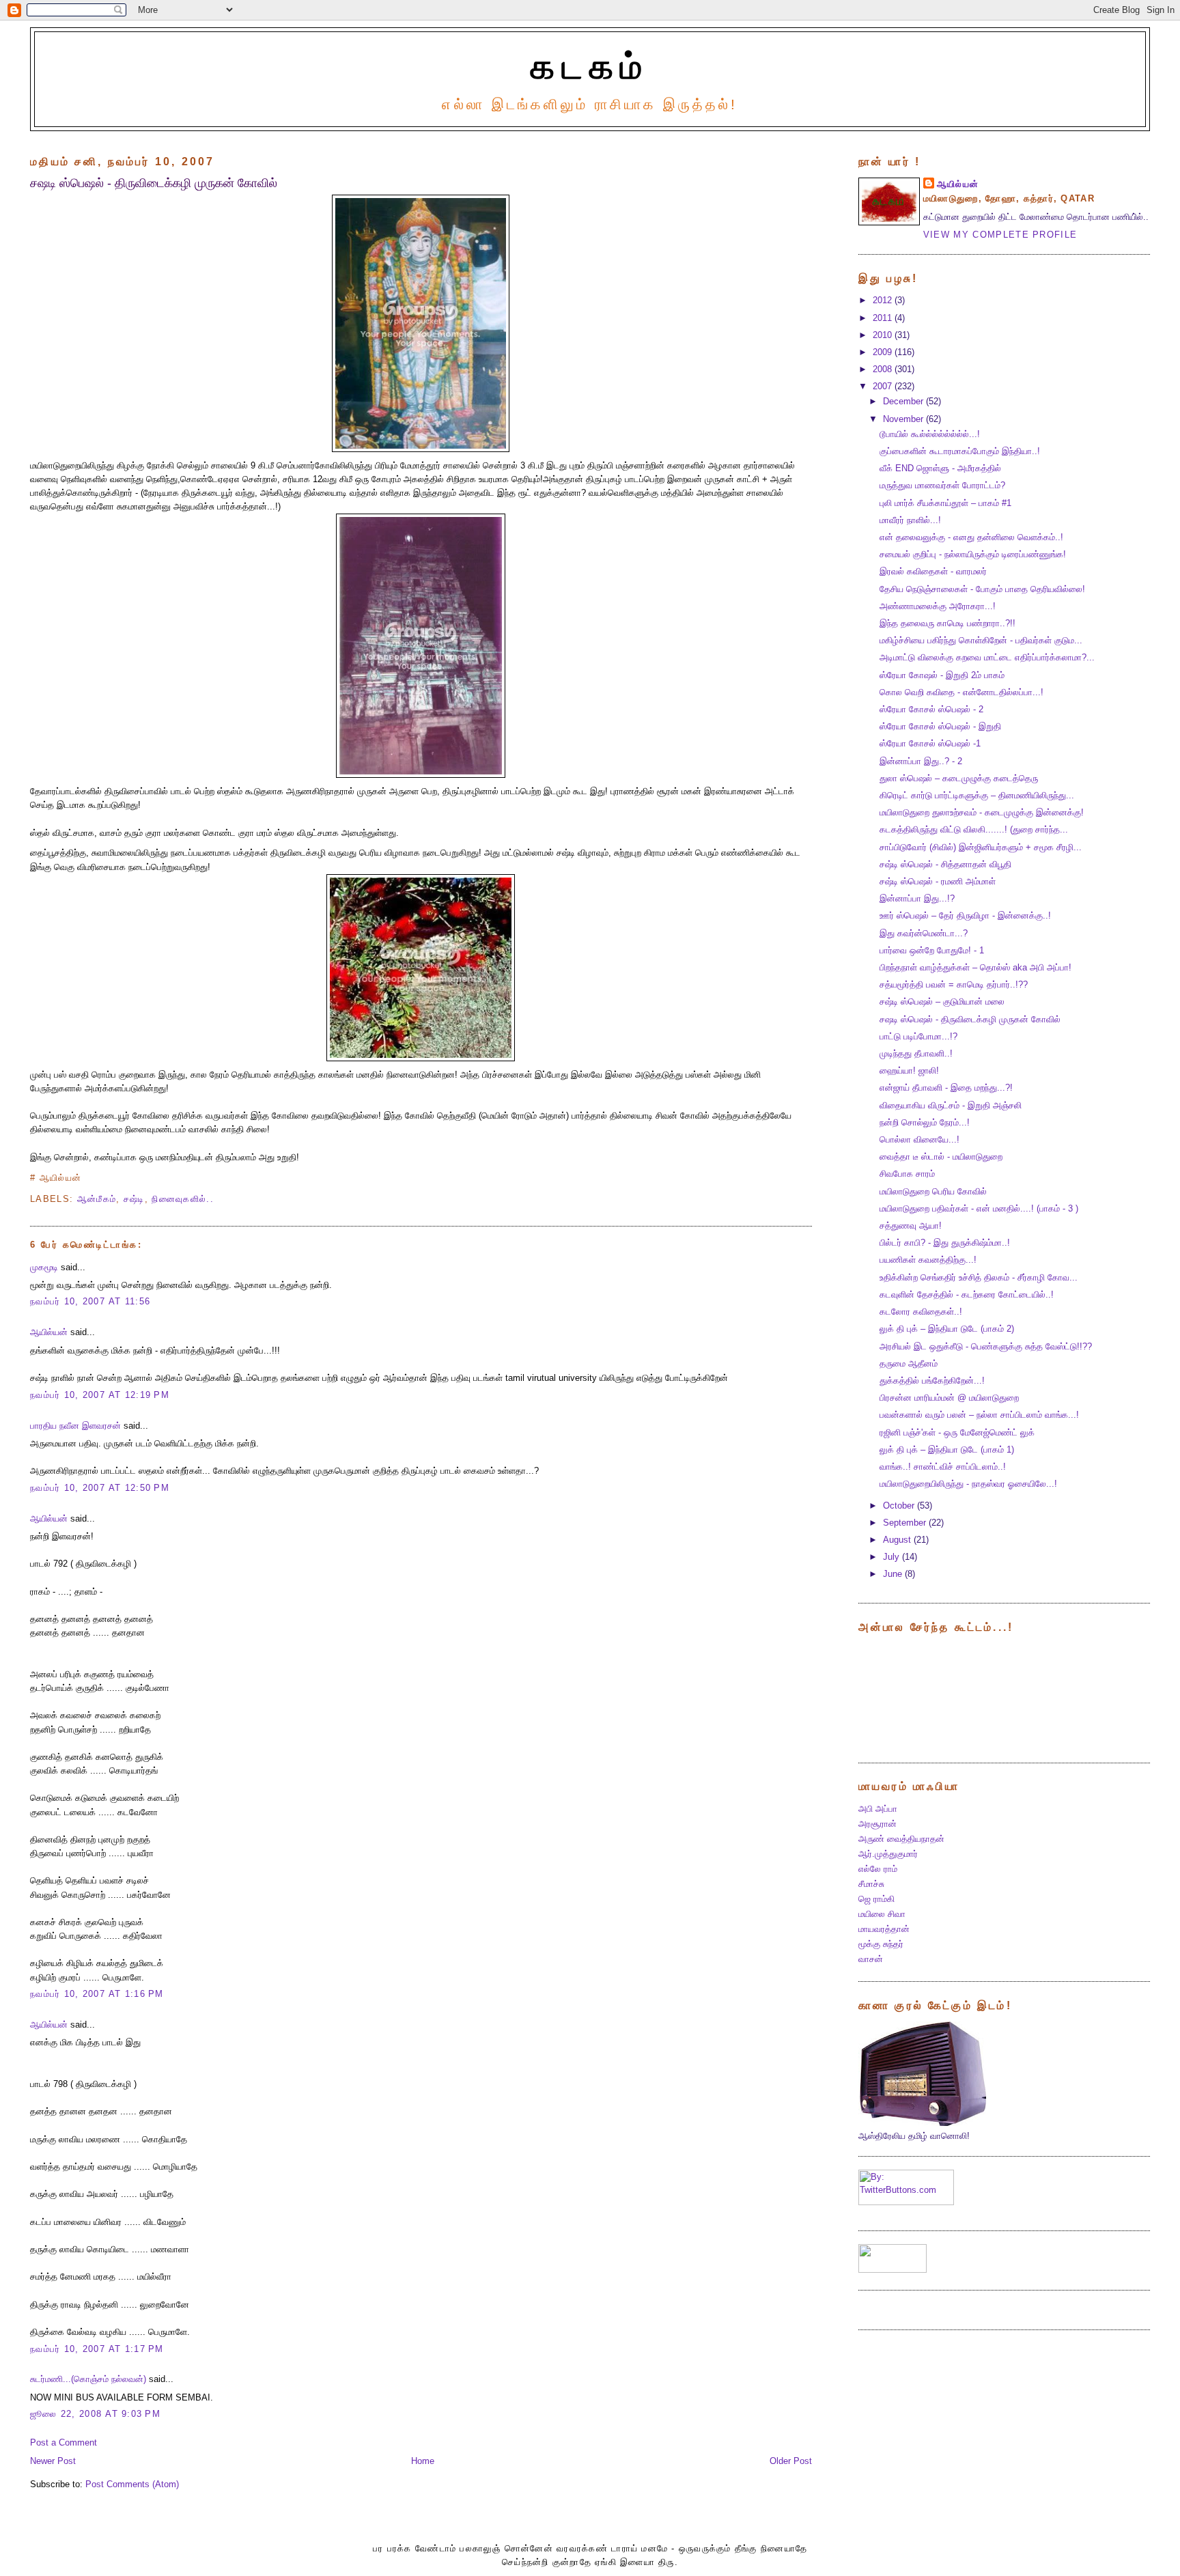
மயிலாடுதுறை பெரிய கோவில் (933, 1192)
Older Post (791, 2461)
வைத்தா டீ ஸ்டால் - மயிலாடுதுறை (941, 1157)
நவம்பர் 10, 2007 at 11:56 (92, 1302)
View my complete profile (1000, 235)
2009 (884, 352)
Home (423, 2461)
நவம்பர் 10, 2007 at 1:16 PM (97, 1994)
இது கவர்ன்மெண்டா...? (924, 934)
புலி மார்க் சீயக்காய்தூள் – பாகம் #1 (945, 503)
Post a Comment (64, 2443)
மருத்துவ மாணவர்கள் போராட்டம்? (942, 486)
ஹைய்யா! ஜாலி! (909, 1071)
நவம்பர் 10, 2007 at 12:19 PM (100, 1395)
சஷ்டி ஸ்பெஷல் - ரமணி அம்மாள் (938, 882)
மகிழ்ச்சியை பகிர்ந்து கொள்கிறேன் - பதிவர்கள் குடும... (981, 641)
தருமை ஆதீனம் (909, 1364)
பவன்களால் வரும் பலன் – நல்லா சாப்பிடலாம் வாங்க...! (979, 1415)
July (893, 1557)
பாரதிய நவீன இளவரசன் (75, 1426)
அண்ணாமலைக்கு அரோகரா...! (938, 606)
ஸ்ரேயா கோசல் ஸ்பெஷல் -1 (930, 744)
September (906, 1523)
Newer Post (53, 2461)
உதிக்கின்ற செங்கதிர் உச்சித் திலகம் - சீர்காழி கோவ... (979, 1278)
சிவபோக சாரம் (907, 1174)
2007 (884, 387)
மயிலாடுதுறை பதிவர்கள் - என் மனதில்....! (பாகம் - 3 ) (979, 1209)
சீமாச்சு (871, 1884)
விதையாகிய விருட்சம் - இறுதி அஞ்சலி (951, 1106)
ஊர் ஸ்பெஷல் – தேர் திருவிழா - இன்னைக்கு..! (965, 916)
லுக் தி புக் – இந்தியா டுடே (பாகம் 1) (947, 1450)
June (894, 1574)
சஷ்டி (134, 1199)
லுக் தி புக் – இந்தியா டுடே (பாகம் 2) (947, 1329)
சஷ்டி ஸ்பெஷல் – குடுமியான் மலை (942, 1002)
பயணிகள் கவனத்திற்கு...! (928, 1260)
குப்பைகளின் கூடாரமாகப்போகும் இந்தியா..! (960, 451)
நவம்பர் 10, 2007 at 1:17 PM (97, 2349)
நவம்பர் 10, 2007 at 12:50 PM (100, 1488)
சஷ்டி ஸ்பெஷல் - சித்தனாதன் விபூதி (945, 865)
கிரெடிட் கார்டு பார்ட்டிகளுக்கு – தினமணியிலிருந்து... (977, 796)
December (904, 402)
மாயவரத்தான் (884, 1929)
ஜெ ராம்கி (876, 1899)
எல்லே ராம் (878, 1869)
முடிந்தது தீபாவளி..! (916, 1054)
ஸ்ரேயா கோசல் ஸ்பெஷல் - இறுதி (940, 727)
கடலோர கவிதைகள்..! (921, 1312)
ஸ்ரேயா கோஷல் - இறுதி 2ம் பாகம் (942, 675)
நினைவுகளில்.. (183, 1199)
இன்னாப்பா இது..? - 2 (921, 761)
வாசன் (871, 1959)
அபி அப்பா (878, 1809)
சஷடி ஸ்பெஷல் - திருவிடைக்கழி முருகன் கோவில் (154, 183)
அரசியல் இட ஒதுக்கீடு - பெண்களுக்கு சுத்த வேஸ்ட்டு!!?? (986, 1347)
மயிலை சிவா (882, 1914)
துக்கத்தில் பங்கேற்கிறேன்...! (932, 1381)
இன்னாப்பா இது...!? (917, 899)
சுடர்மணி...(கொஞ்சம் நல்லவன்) (88, 2379)
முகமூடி (44, 1268)
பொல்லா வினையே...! (919, 1140)
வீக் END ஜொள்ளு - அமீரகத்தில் (940, 468)
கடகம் (590, 66)
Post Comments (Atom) (132, 2484)
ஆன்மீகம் (97, 1199)
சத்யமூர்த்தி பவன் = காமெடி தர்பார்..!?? (954, 985)
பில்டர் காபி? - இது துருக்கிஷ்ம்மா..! (945, 1243)
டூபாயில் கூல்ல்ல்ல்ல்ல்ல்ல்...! (930, 434)
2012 (884, 300)
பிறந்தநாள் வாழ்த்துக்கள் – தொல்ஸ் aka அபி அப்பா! (975, 968)
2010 (884, 335)
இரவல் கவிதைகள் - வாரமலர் (933, 572)
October (900, 1506)
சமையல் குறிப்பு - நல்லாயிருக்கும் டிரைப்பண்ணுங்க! (973, 555)
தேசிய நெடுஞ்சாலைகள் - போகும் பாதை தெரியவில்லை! (982, 589)
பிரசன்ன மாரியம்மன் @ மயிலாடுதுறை (949, 1398)
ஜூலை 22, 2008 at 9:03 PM (95, 2414)
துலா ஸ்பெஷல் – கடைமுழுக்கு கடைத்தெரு (959, 779)
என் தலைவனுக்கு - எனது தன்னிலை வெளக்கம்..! (971, 537)
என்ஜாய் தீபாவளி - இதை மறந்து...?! (946, 1088)
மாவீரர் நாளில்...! (910, 520)
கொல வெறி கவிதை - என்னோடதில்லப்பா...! (961, 692)
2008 (884, 369)
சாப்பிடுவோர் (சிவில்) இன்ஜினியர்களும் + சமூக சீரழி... (981, 848)
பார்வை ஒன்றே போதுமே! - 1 (932, 951)
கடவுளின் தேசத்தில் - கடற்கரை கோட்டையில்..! (967, 1295)
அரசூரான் (877, 1824)
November (904, 419)
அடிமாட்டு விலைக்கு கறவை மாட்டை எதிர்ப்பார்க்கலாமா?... (987, 658)
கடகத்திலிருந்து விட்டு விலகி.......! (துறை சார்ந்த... (974, 830)
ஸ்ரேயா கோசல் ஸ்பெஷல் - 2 (931, 710)
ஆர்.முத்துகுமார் (888, 1854)
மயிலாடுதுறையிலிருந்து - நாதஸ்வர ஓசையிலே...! (968, 1484)
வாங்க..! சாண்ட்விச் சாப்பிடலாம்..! (943, 1467)
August (898, 1540)
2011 (884, 318)
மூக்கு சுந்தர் (881, 1944)
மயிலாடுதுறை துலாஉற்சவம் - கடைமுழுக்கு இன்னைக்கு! (982, 813)
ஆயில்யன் (49, 1332)
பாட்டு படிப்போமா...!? (918, 1037)
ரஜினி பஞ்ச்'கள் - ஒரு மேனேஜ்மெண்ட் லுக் (957, 1433)
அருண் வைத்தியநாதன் (901, 1839)
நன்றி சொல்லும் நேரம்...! (925, 1123)
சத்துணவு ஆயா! (911, 1226)
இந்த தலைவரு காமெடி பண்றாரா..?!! (947, 624)
